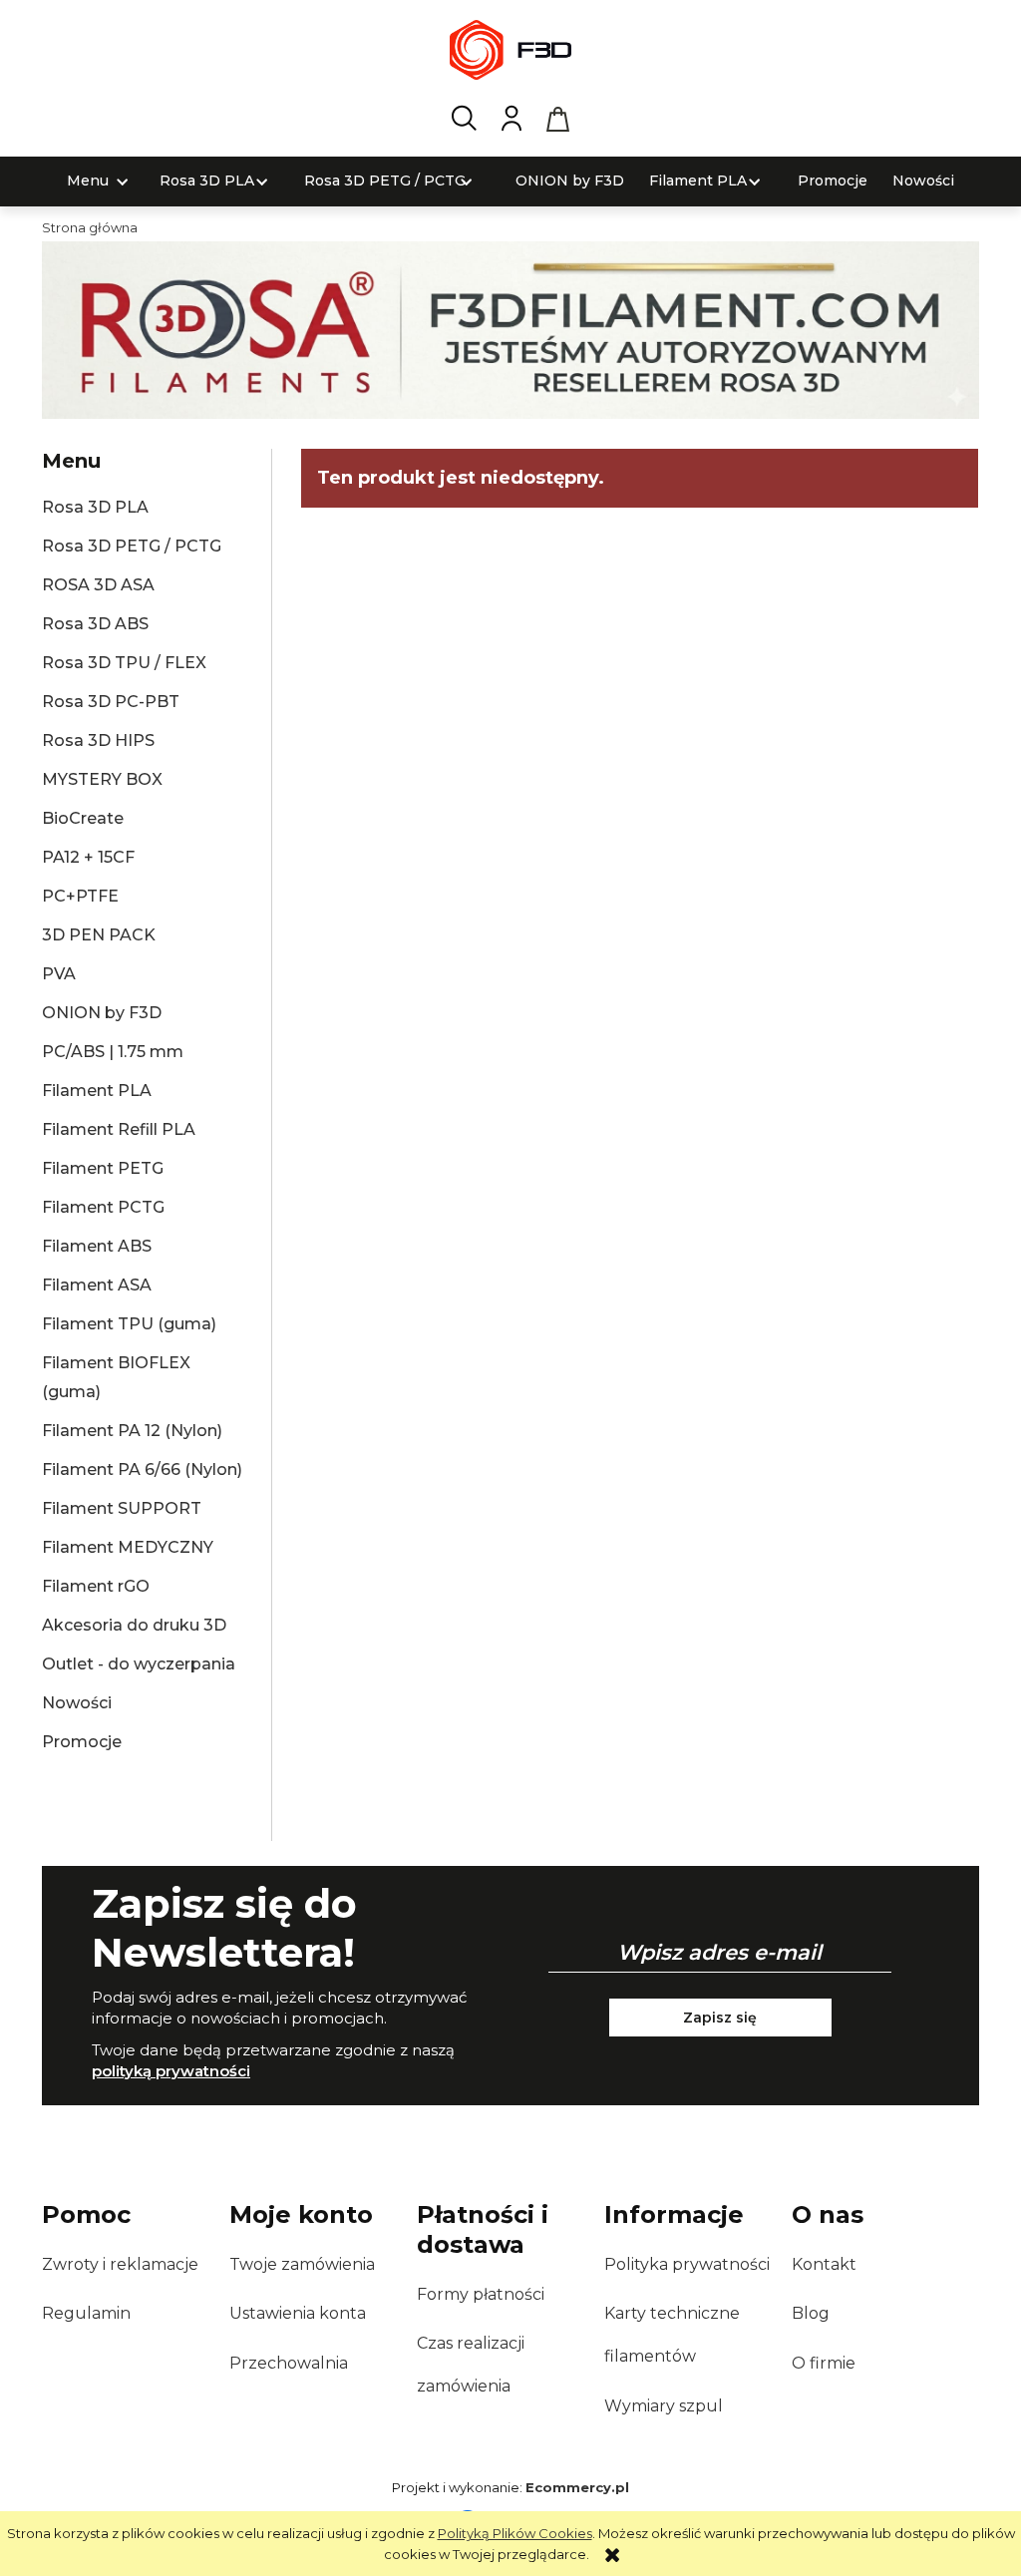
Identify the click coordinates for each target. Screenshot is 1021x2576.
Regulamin (86, 2313)
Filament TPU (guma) (129, 1324)
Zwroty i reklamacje (120, 2264)
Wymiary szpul (664, 2406)
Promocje (82, 1742)
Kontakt (824, 2264)
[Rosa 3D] (510, 328)
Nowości (77, 1703)
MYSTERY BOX (102, 779)
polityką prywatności (171, 2071)
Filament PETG (103, 1168)
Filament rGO (96, 1586)
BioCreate (83, 818)
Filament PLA (97, 1091)
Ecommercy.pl (577, 2487)
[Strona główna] (510, 50)
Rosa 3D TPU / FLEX (124, 663)
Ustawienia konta (298, 2313)
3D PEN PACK (99, 935)
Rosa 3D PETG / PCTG (132, 546)
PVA (59, 974)
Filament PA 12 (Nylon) (132, 1431)
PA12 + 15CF (88, 857)
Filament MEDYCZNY (128, 1547)
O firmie (824, 2363)
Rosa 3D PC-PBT (111, 702)
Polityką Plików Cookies (515, 2533)
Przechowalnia (289, 2363)
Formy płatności (481, 2294)
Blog (811, 2313)
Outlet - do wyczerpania (139, 1664)
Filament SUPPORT (122, 1508)
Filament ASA (97, 1285)
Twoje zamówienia (302, 2264)
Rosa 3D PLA (95, 507)
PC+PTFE (80, 896)
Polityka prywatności (687, 2264)
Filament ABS (97, 1246)
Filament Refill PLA (119, 1129)
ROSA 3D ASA (98, 585)
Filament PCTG (103, 1207)
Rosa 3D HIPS (98, 740)
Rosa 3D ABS (95, 624)
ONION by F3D (102, 1013)
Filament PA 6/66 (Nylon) (142, 1470)
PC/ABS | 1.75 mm (113, 1052)
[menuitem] (88, 181)
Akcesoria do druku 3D (134, 1625)
